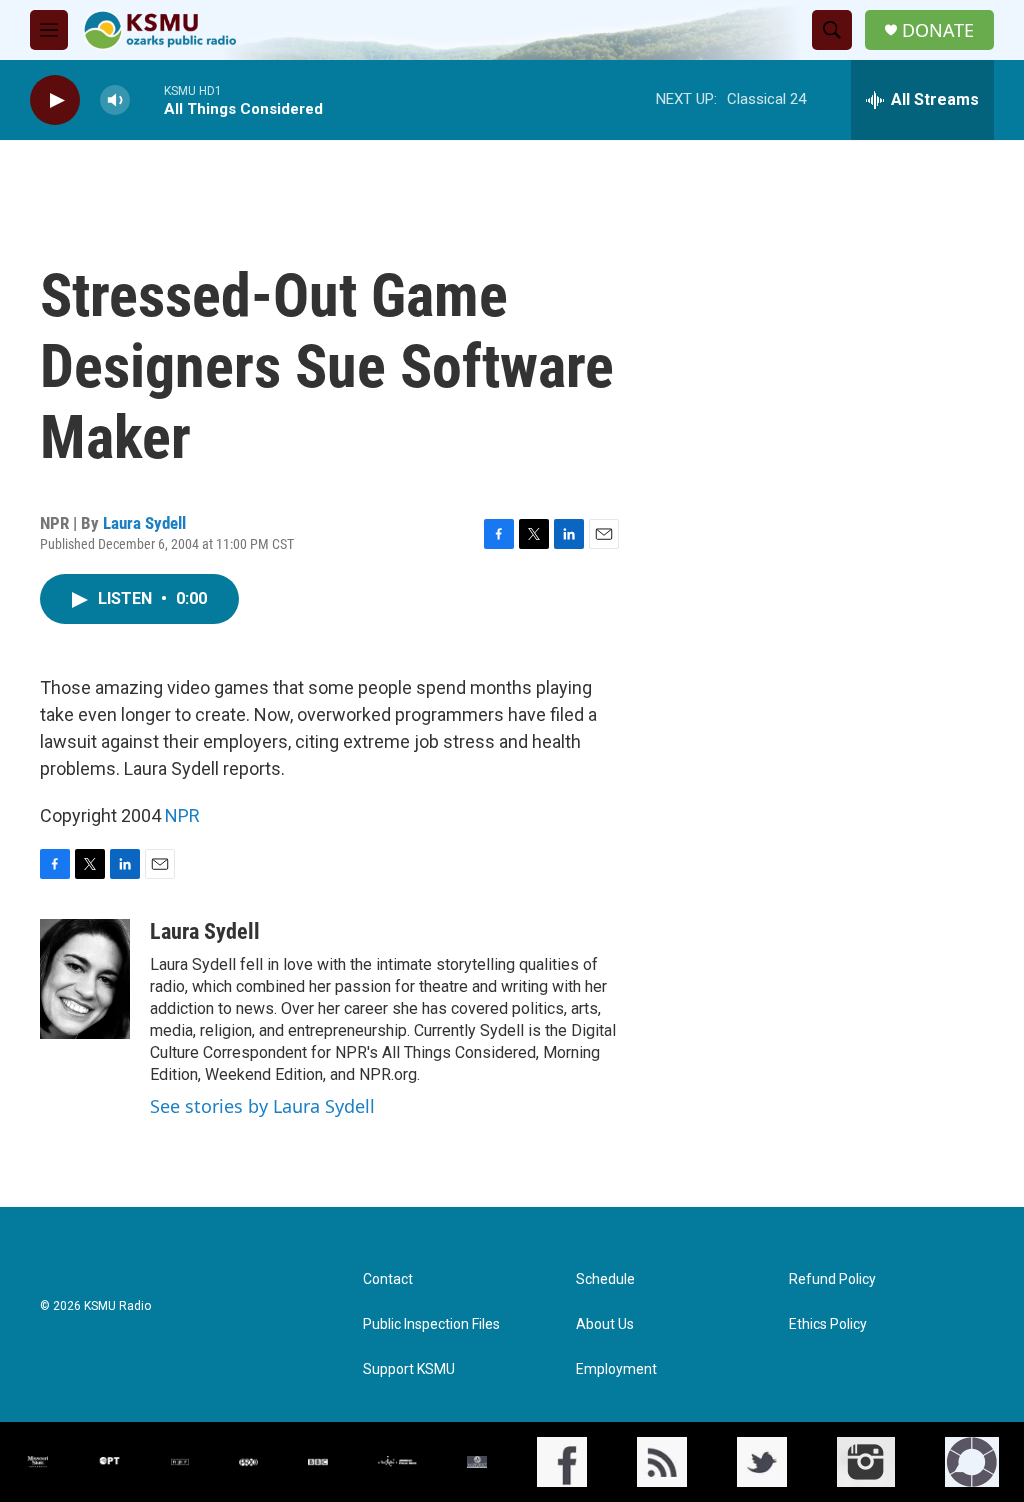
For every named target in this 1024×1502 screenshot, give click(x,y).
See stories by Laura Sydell (262, 1106)
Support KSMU (409, 1369)
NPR (182, 815)
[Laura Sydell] (85, 979)
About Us (605, 1324)
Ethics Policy (828, 1324)
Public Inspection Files (431, 1324)
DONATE (938, 30)
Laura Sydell (144, 523)
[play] (55, 100)
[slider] (147, 99)
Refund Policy (832, 1279)
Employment (616, 1369)
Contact (388, 1279)
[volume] (115, 100)
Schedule (605, 1279)
